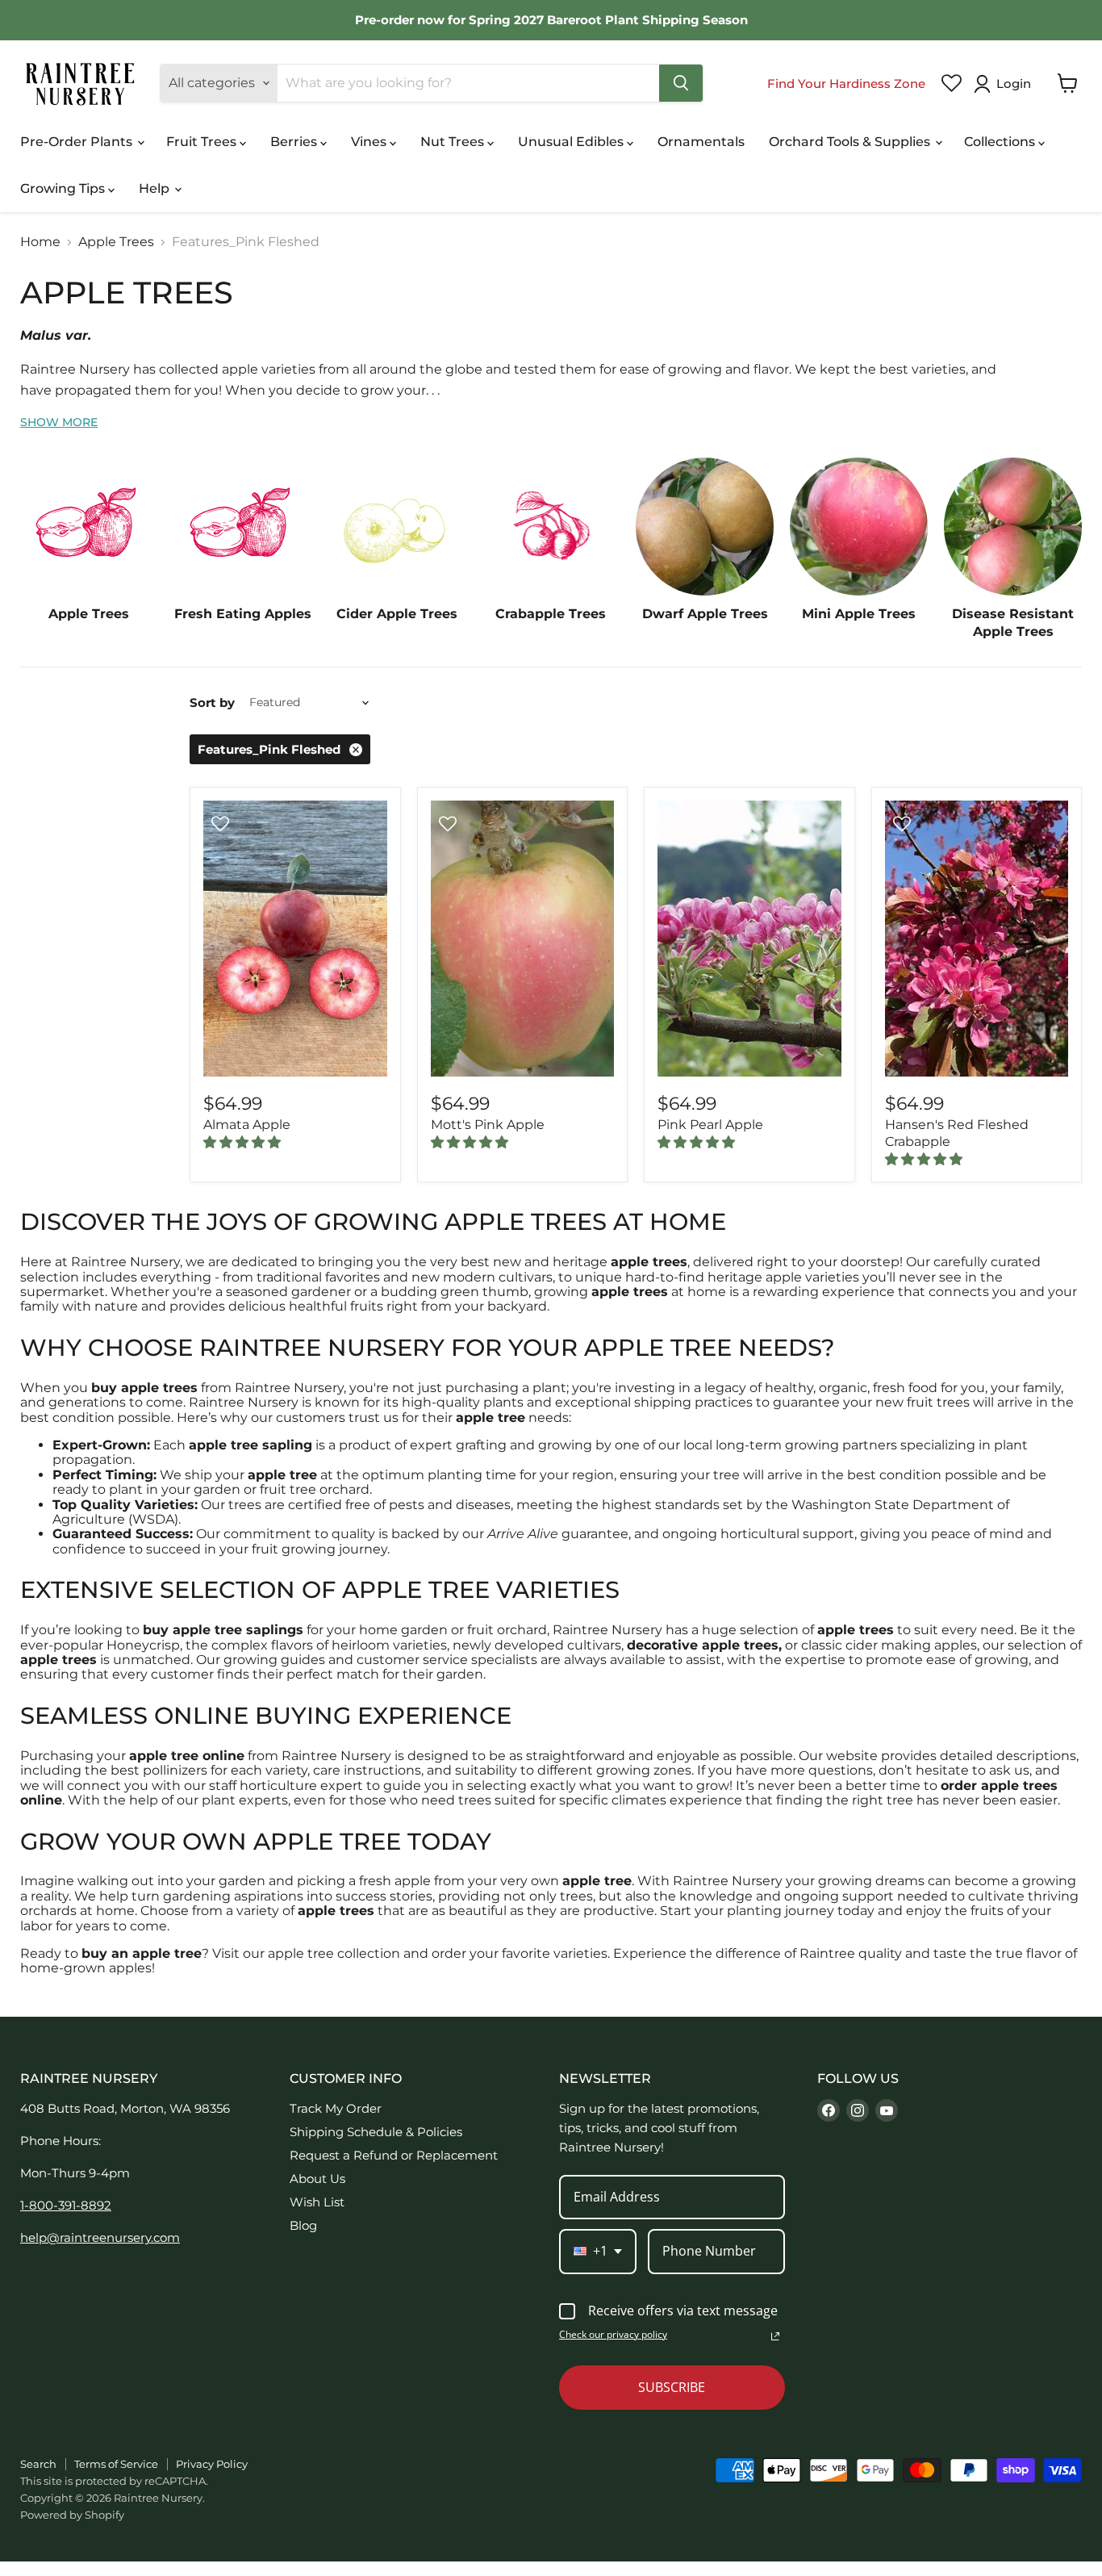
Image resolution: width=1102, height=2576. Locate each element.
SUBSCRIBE (672, 2387)
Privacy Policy (212, 2464)
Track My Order (336, 2108)
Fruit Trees (203, 142)
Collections (1001, 142)
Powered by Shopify (72, 2515)
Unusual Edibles (572, 142)
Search (38, 2464)
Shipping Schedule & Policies (376, 2132)
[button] (1006, 84)
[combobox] (598, 2251)
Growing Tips (64, 188)
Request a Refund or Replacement (394, 2155)
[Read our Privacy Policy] (775, 2336)
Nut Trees (454, 142)
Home (40, 242)
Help (156, 188)
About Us (317, 2179)
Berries (295, 142)
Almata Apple (247, 1125)
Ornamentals (701, 142)
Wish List (317, 2202)
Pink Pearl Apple (710, 1125)
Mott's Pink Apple (488, 1125)
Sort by (212, 703)
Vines (370, 142)
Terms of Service (116, 2464)
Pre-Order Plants (78, 142)
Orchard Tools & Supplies (851, 142)
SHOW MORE (59, 422)
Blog (303, 2225)
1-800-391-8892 (66, 2205)
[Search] (681, 83)
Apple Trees (116, 242)
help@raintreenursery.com (100, 2237)
